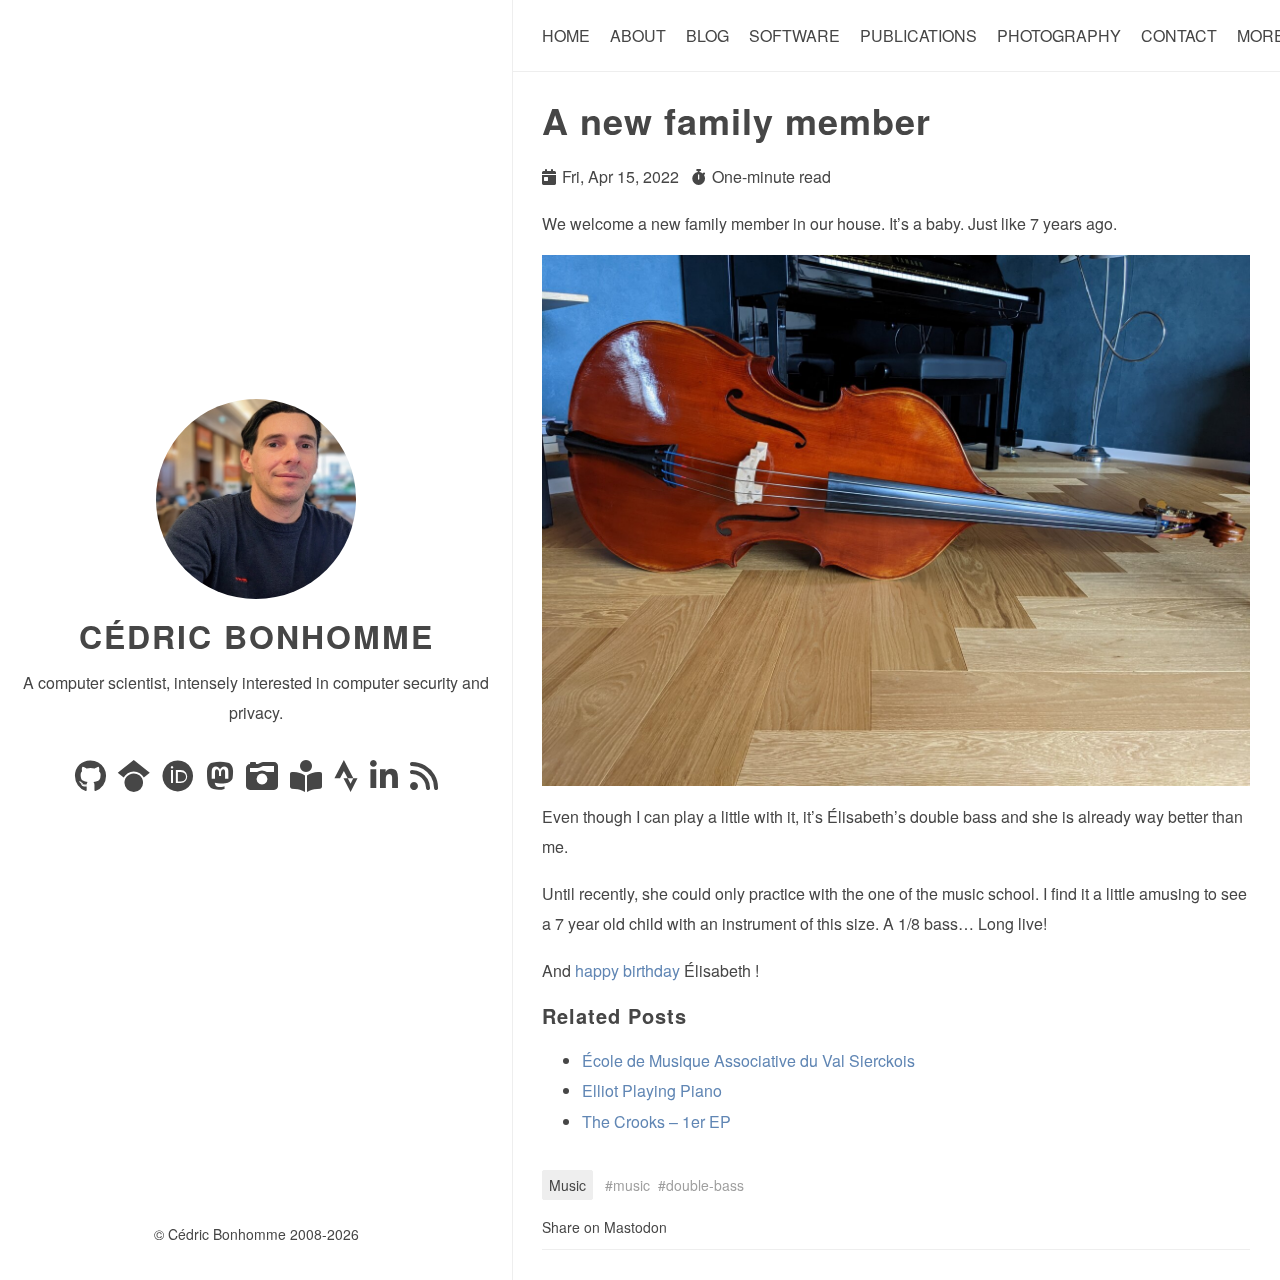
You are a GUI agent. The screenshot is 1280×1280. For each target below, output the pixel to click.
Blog (707, 35)
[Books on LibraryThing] (308, 781)
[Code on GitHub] (92, 781)
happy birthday (627, 970)
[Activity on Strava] (348, 781)
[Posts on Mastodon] (222, 781)
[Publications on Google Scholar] (136, 781)
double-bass (705, 1185)
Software (794, 35)
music (631, 1185)
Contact (1179, 35)
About (638, 35)
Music (567, 1185)
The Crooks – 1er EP (656, 1121)
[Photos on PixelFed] (264, 781)
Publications (918, 35)
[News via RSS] (424, 781)
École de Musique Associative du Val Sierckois (748, 1060)
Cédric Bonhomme (256, 636)
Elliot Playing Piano (652, 1090)
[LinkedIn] (386, 781)
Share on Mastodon (604, 1227)
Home (566, 35)
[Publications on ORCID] (180, 781)
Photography (1059, 35)
